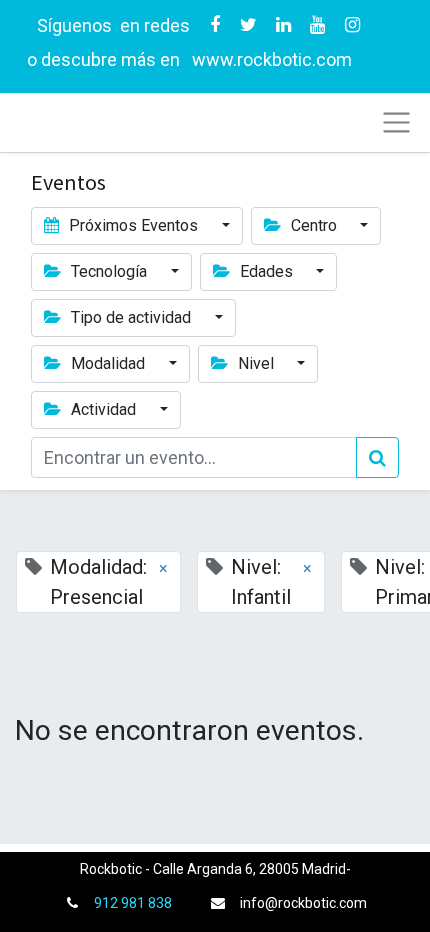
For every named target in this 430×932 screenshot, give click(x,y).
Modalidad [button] (108, 363)
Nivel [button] (256, 363)
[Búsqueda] (377, 457)
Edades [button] (266, 271)
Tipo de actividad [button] (131, 317)
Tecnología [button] (109, 271)
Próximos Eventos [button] (133, 225)
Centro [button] (314, 225)
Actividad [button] (103, 409)
